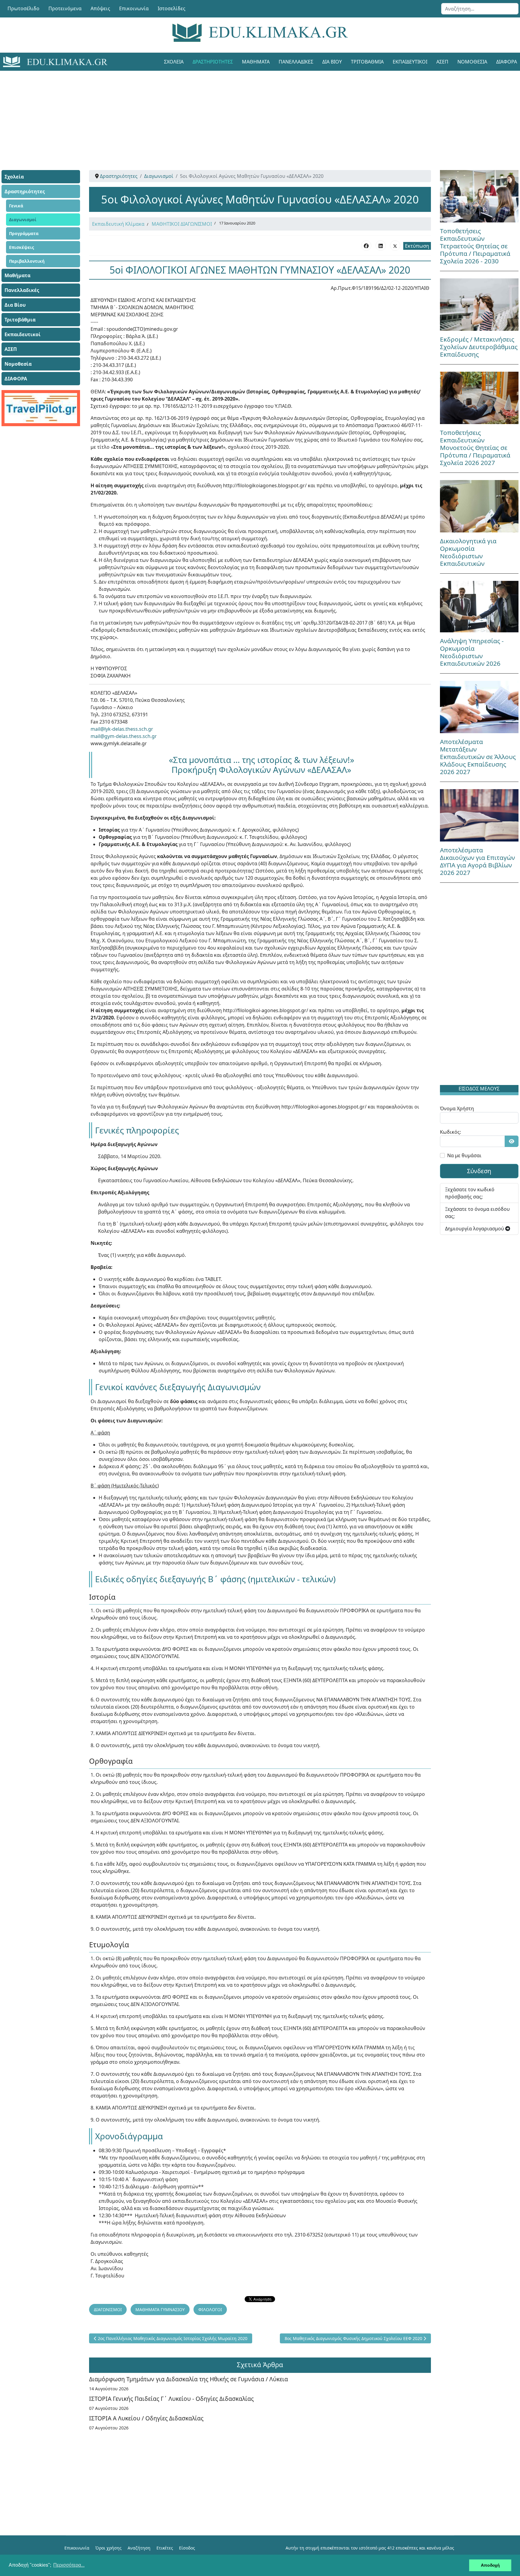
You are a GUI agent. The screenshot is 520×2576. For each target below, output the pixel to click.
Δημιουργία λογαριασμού (475, 1229)
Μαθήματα (256, 62)
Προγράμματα (24, 233)
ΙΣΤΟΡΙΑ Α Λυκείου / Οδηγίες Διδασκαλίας (146, 2418)
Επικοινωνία (134, 8)
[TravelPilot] (41, 408)
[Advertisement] (246, 113)
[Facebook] (366, 246)
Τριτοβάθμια (367, 62)
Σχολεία (174, 62)
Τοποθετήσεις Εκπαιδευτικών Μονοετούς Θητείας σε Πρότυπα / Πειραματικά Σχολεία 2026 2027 (475, 448)
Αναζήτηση (139, 2548)
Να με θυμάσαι (464, 1155)
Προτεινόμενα (65, 8)
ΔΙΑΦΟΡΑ (16, 379)
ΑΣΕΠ (442, 62)
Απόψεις (100, 8)
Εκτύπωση (417, 246)
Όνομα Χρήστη (457, 1108)
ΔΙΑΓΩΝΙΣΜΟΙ (108, 2309)
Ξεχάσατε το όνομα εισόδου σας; (477, 1213)
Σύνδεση (479, 1171)
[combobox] (480, 9)
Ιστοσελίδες (172, 8)
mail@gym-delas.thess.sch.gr (124, 736)
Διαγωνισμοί (23, 220)
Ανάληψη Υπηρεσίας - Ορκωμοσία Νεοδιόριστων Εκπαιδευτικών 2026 (472, 652)
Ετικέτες (165, 2548)
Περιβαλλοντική (27, 261)
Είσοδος (187, 2548)
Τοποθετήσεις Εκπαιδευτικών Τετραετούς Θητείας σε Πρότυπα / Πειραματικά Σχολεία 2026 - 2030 (475, 246)
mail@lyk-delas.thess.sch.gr (122, 729)
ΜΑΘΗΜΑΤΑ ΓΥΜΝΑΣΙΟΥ (160, 2309)
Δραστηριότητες (213, 62)
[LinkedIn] (381, 246)
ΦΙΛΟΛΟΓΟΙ (210, 2309)
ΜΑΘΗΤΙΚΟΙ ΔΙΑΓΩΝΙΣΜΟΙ (182, 224)
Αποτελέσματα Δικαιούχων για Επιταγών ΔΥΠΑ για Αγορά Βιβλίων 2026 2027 (477, 861)
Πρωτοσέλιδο (23, 8)
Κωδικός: (450, 1132)
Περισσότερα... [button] (69, 2565)
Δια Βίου (332, 62)
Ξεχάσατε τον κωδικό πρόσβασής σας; (470, 1193)
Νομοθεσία (472, 62)
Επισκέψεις (22, 247)
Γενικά (16, 206)
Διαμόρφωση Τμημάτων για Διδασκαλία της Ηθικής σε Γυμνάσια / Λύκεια (189, 2379)
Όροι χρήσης (108, 2548)
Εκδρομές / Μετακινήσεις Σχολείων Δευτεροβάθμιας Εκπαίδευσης (479, 347)
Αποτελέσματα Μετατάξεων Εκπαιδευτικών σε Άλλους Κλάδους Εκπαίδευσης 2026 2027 (478, 757)
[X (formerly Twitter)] (395, 246)
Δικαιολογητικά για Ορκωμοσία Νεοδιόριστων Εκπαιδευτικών (468, 552)
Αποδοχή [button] (490, 2565)
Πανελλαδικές (296, 62)
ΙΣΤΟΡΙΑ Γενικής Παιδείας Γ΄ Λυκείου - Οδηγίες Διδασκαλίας (171, 2399)
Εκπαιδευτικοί (410, 62)
